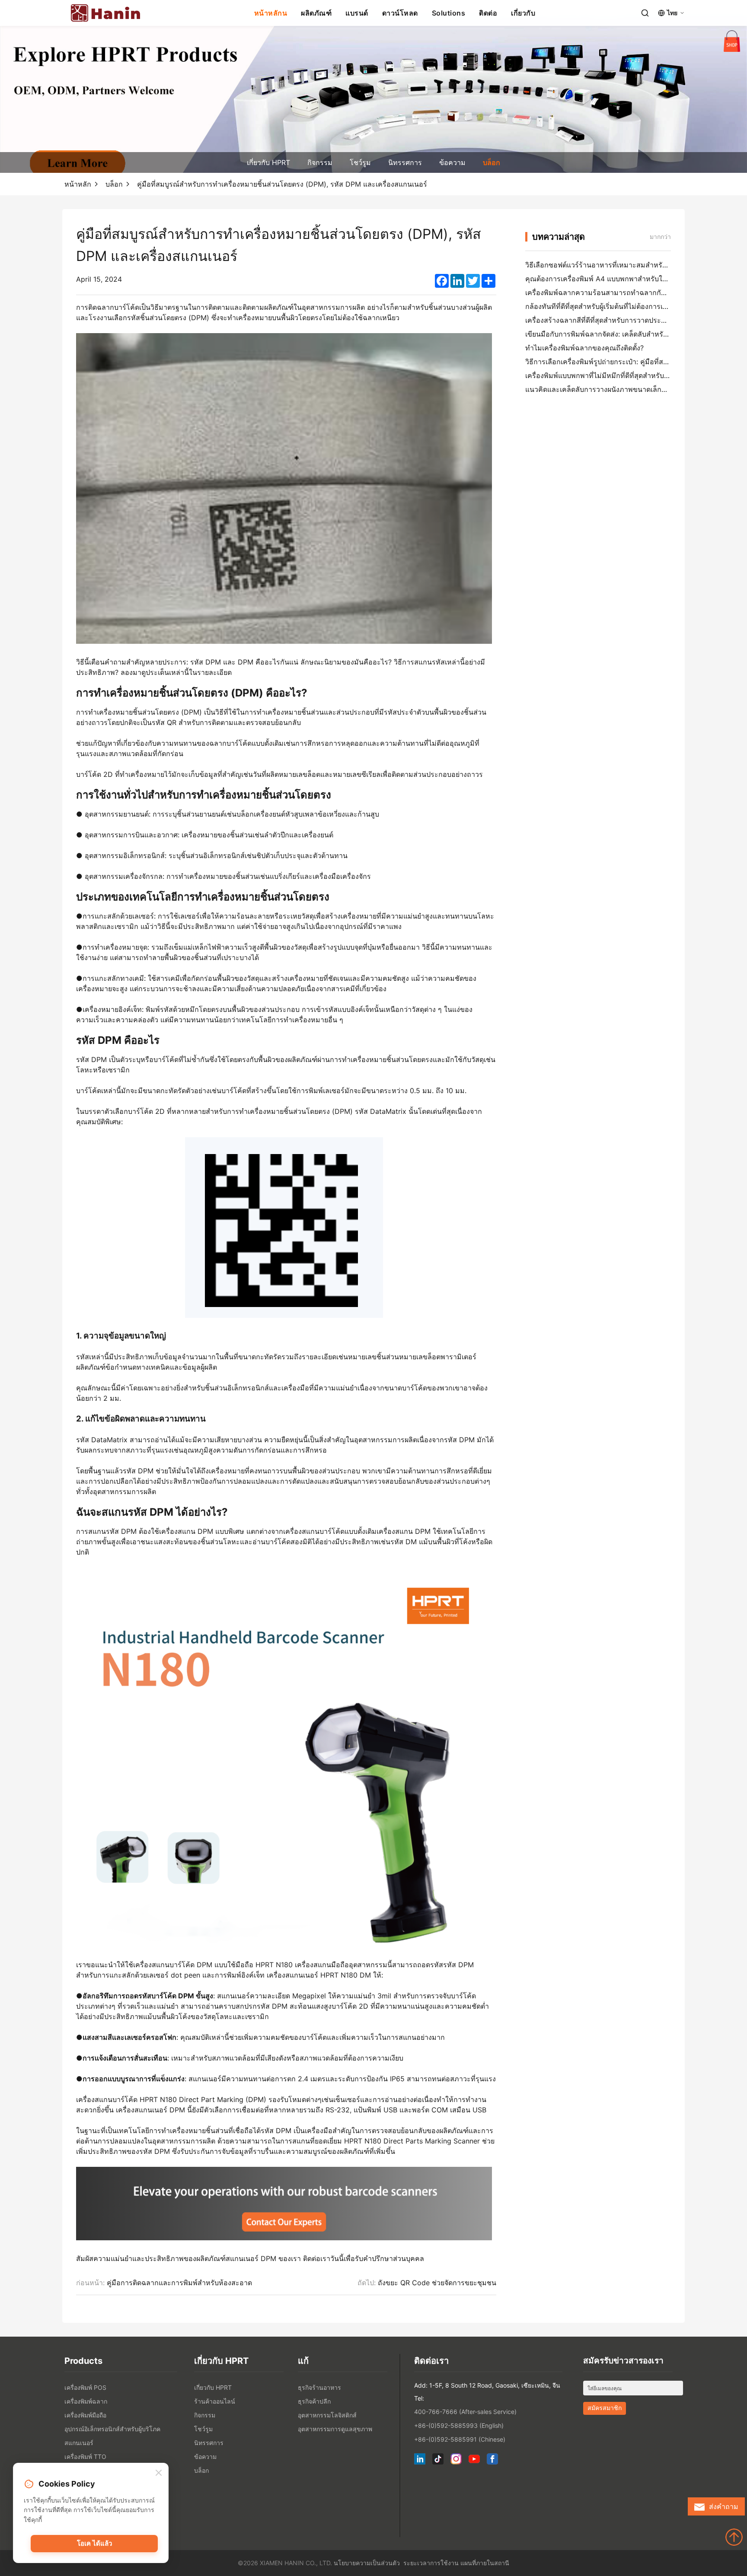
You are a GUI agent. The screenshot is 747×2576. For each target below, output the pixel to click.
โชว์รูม (360, 162)
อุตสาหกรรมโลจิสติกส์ (327, 2415)
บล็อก (492, 162)
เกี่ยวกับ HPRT (268, 162)
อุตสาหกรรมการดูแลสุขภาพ (335, 2429)
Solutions (449, 13)
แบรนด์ (357, 13)
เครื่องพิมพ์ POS (85, 2387)
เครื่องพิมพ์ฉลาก (86, 2401)
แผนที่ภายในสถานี (485, 2563)
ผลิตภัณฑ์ (316, 13)
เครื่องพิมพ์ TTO (85, 2457)
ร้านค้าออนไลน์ (215, 2401)
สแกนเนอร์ (79, 2443)
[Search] (645, 13)
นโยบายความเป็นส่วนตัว (367, 2563)
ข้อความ (452, 162)
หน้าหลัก (78, 184)
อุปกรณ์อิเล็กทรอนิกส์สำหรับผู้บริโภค (112, 2429)
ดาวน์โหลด (400, 13)
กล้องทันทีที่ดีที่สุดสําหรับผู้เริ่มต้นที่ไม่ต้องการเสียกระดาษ (611, 306)
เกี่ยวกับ (523, 13)
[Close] (159, 2473)
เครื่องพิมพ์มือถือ (85, 2415)
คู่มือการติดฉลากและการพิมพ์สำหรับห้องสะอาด (179, 2283)
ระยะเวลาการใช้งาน (431, 2563)
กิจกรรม (320, 162)
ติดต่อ (488, 13)
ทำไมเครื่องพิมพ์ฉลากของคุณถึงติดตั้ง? (584, 348)
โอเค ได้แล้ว (94, 2543)
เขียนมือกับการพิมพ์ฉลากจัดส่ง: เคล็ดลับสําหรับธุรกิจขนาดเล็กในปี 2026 (635, 334)
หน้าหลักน (271, 13)
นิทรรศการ (405, 162)
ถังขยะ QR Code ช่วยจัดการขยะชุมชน (437, 2283)
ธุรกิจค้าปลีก (314, 2401)
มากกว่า (660, 237)
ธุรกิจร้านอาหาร (319, 2387)
